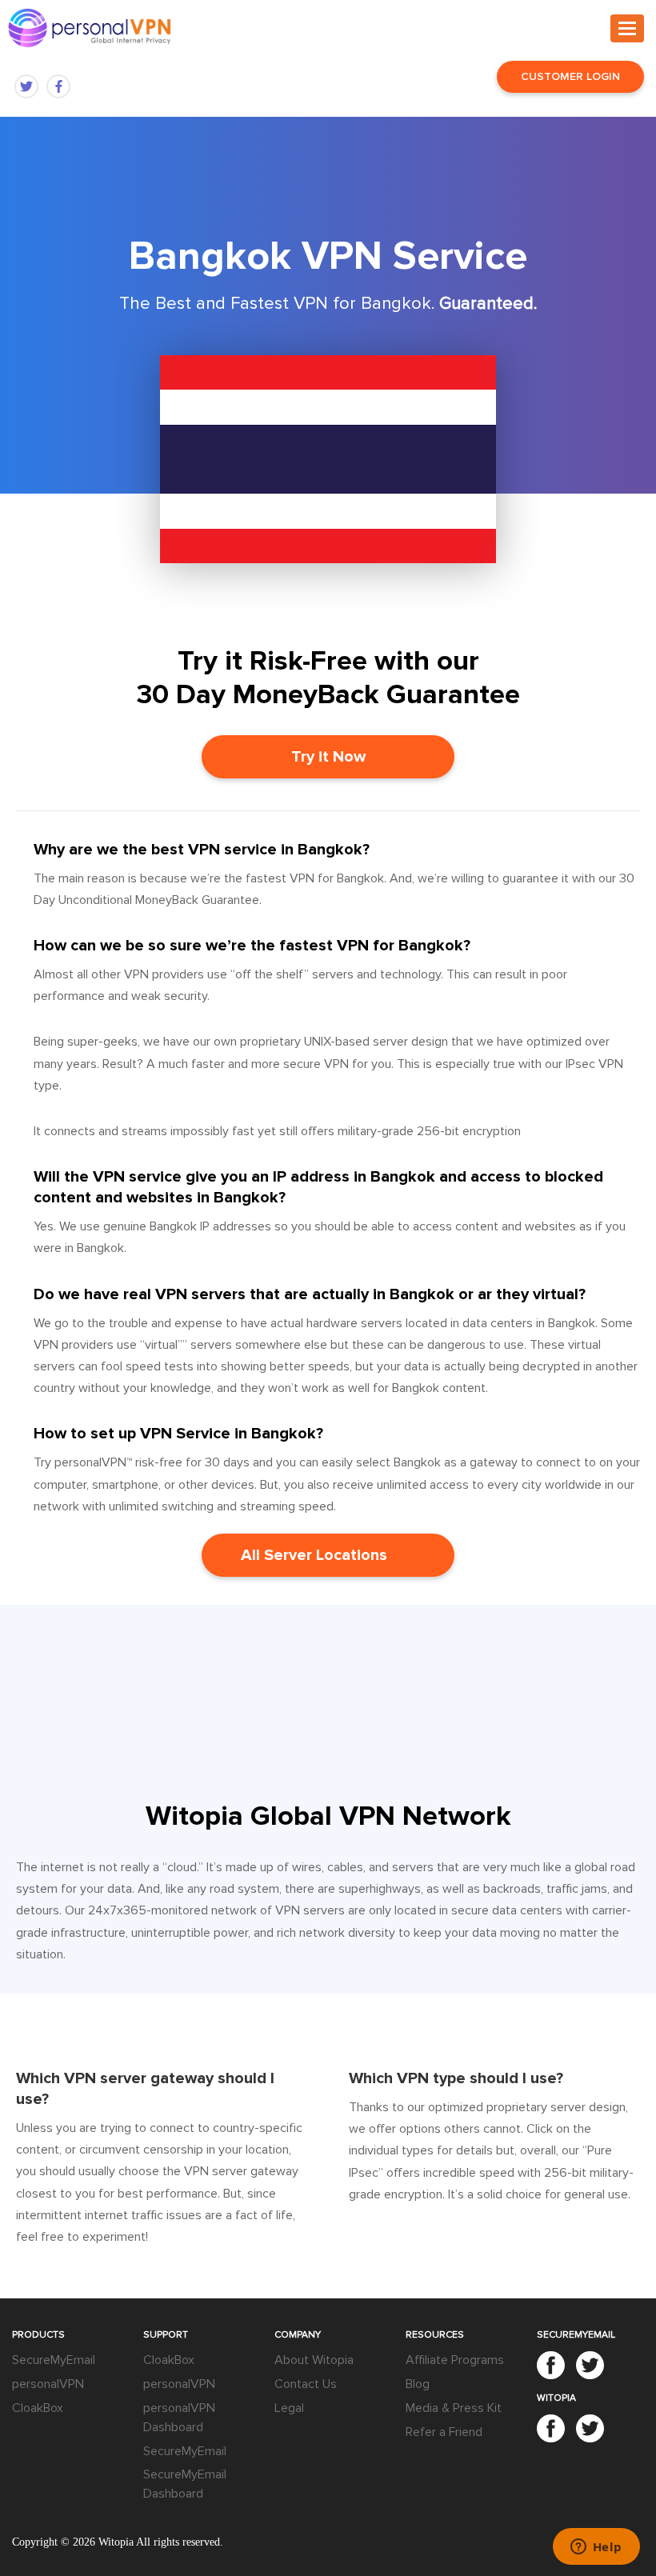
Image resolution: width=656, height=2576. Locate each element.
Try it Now (328, 757)
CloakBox (38, 2408)
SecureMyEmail (54, 2360)
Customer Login (570, 76)
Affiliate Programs (455, 2360)
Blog (418, 2384)
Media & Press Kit (454, 2408)
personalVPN (48, 2384)
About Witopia (314, 2360)
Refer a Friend (444, 2432)
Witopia (116, 2542)
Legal (289, 2408)
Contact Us (306, 2384)
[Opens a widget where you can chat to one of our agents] (596, 2548)
